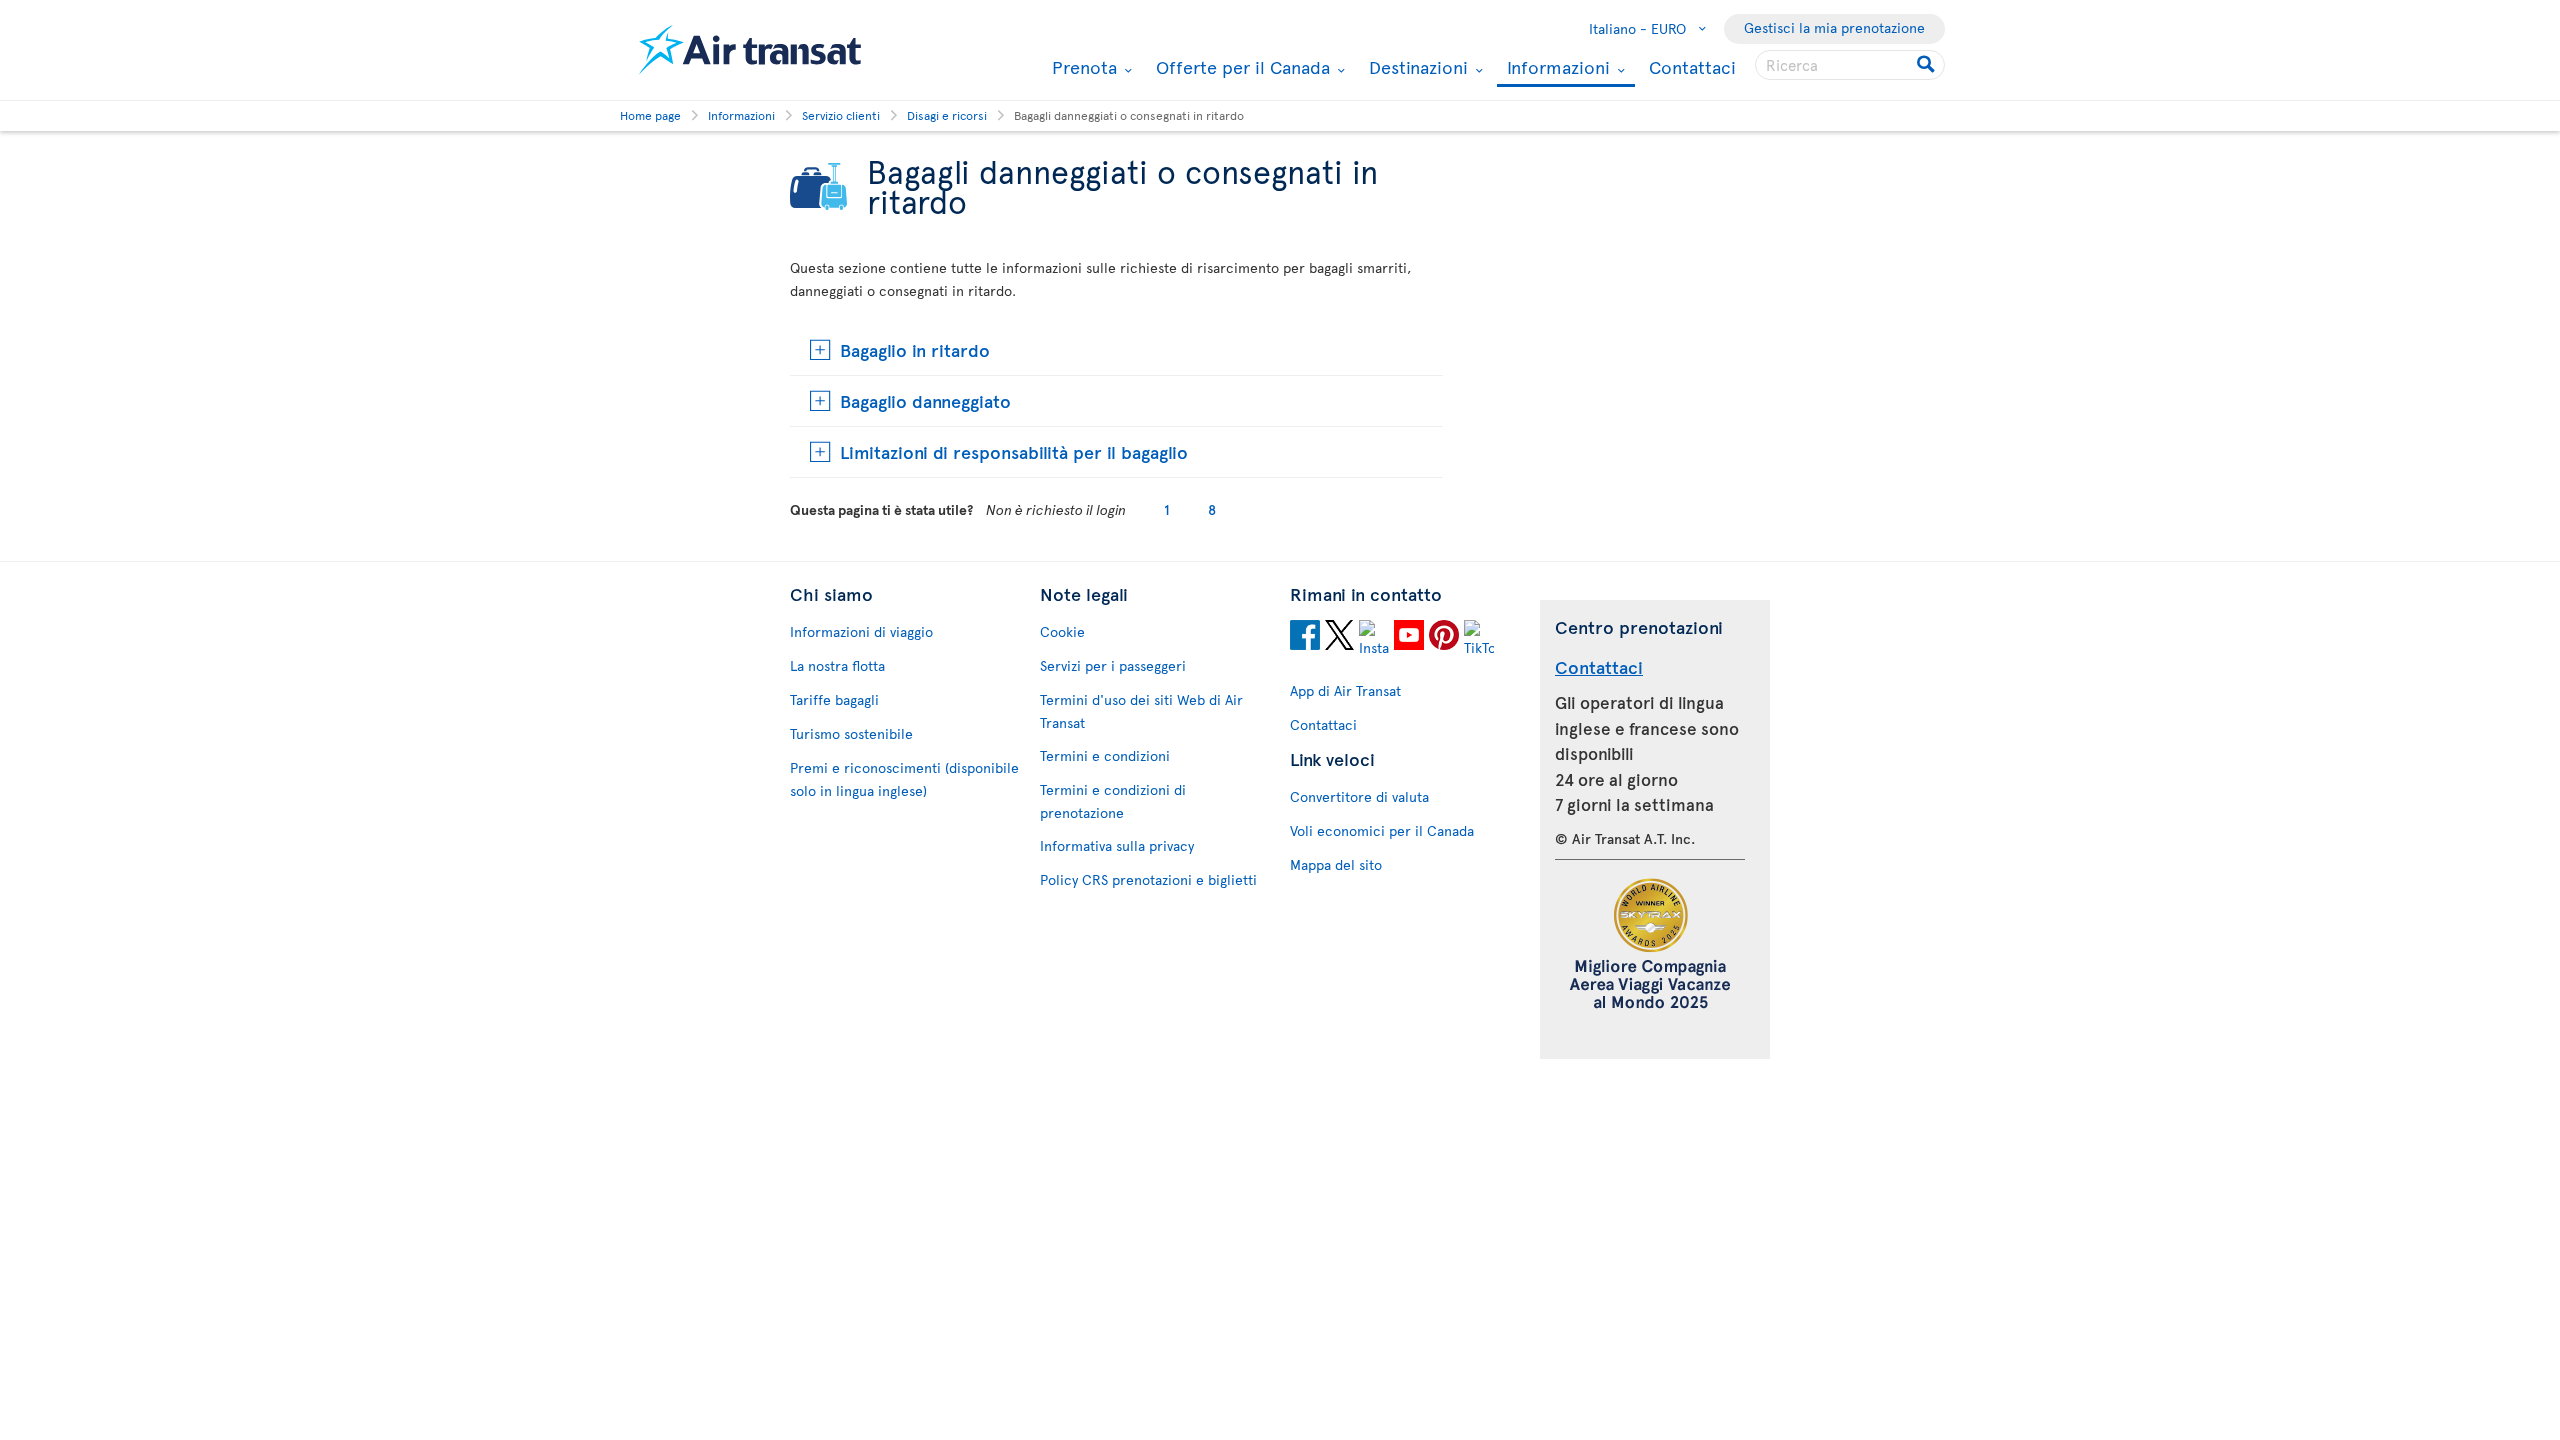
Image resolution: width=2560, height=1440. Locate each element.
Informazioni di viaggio (861, 631)
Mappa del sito (1336, 864)
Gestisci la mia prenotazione (1834, 27)
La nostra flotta (837, 665)
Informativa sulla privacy (1117, 845)
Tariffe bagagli (834, 699)
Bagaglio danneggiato (925, 400)
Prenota (1082, 67)
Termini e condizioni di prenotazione (1113, 801)
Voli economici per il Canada (1382, 830)
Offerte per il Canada (1240, 67)
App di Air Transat (1345, 690)
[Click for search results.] (1927, 65)
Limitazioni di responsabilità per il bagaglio (1014, 451)
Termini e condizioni (1105, 755)
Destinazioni (1416, 67)
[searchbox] (1850, 65)
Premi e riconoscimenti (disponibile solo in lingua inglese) (904, 779)
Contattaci (1692, 66)
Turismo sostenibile (851, 733)
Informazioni (1556, 68)
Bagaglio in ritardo (915, 349)
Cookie (1062, 631)
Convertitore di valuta (1359, 796)
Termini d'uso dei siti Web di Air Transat (1141, 711)
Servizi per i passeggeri (1113, 665)
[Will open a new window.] (1305, 638)
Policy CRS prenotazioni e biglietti (1148, 879)
